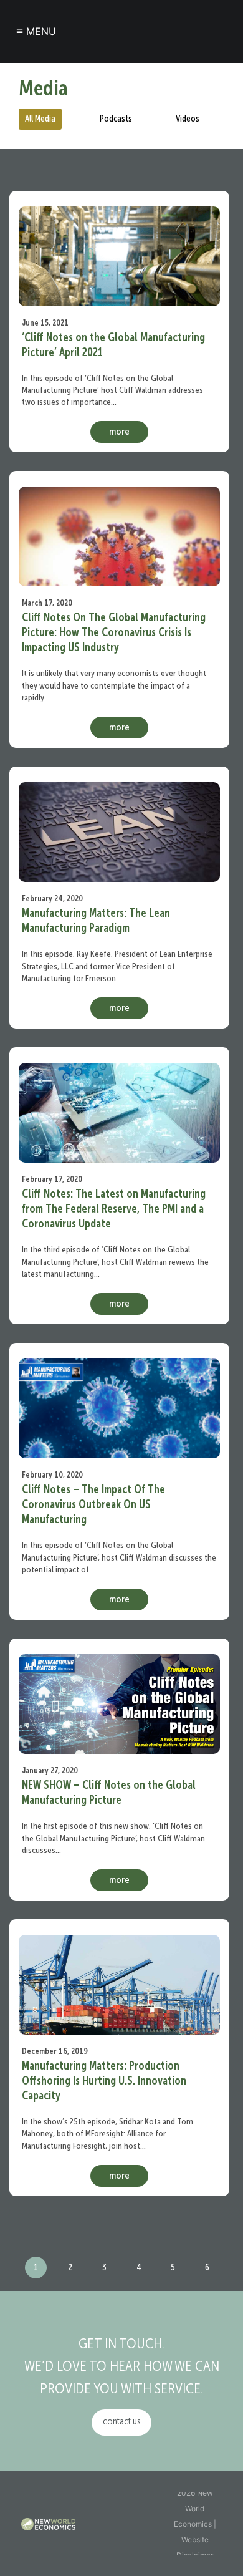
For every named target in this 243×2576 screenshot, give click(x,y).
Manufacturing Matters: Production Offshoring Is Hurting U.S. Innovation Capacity (104, 2081)
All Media (40, 119)
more (119, 432)
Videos (188, 119)
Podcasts (116, 119)
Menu (36, 31)
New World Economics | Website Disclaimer (195, 2524)
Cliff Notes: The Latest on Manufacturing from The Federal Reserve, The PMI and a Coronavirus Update (114, 1209)
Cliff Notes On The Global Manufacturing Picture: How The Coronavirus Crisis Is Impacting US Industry (114, 633)
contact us (121, 2422)
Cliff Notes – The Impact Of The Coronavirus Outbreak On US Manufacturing (93, 1505)
